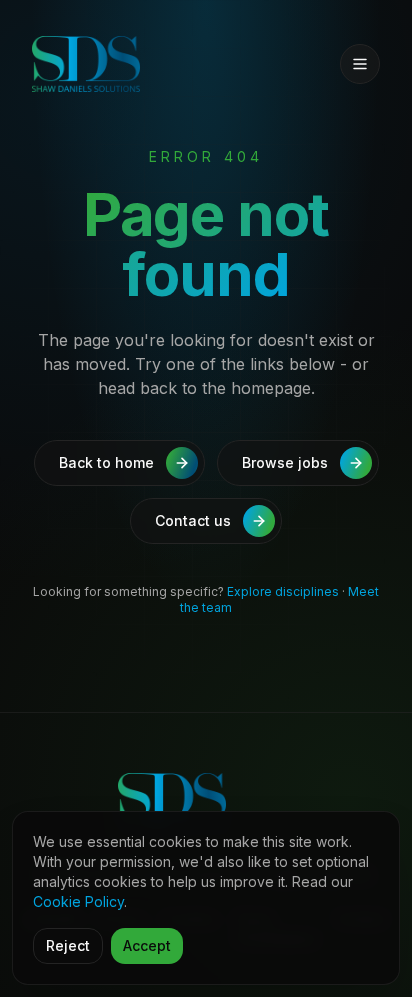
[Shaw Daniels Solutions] (120, 64)
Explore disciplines (283, 591)
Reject (68, 945)
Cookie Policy (78, 901)
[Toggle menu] (360, 64)
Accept (147, 945)
